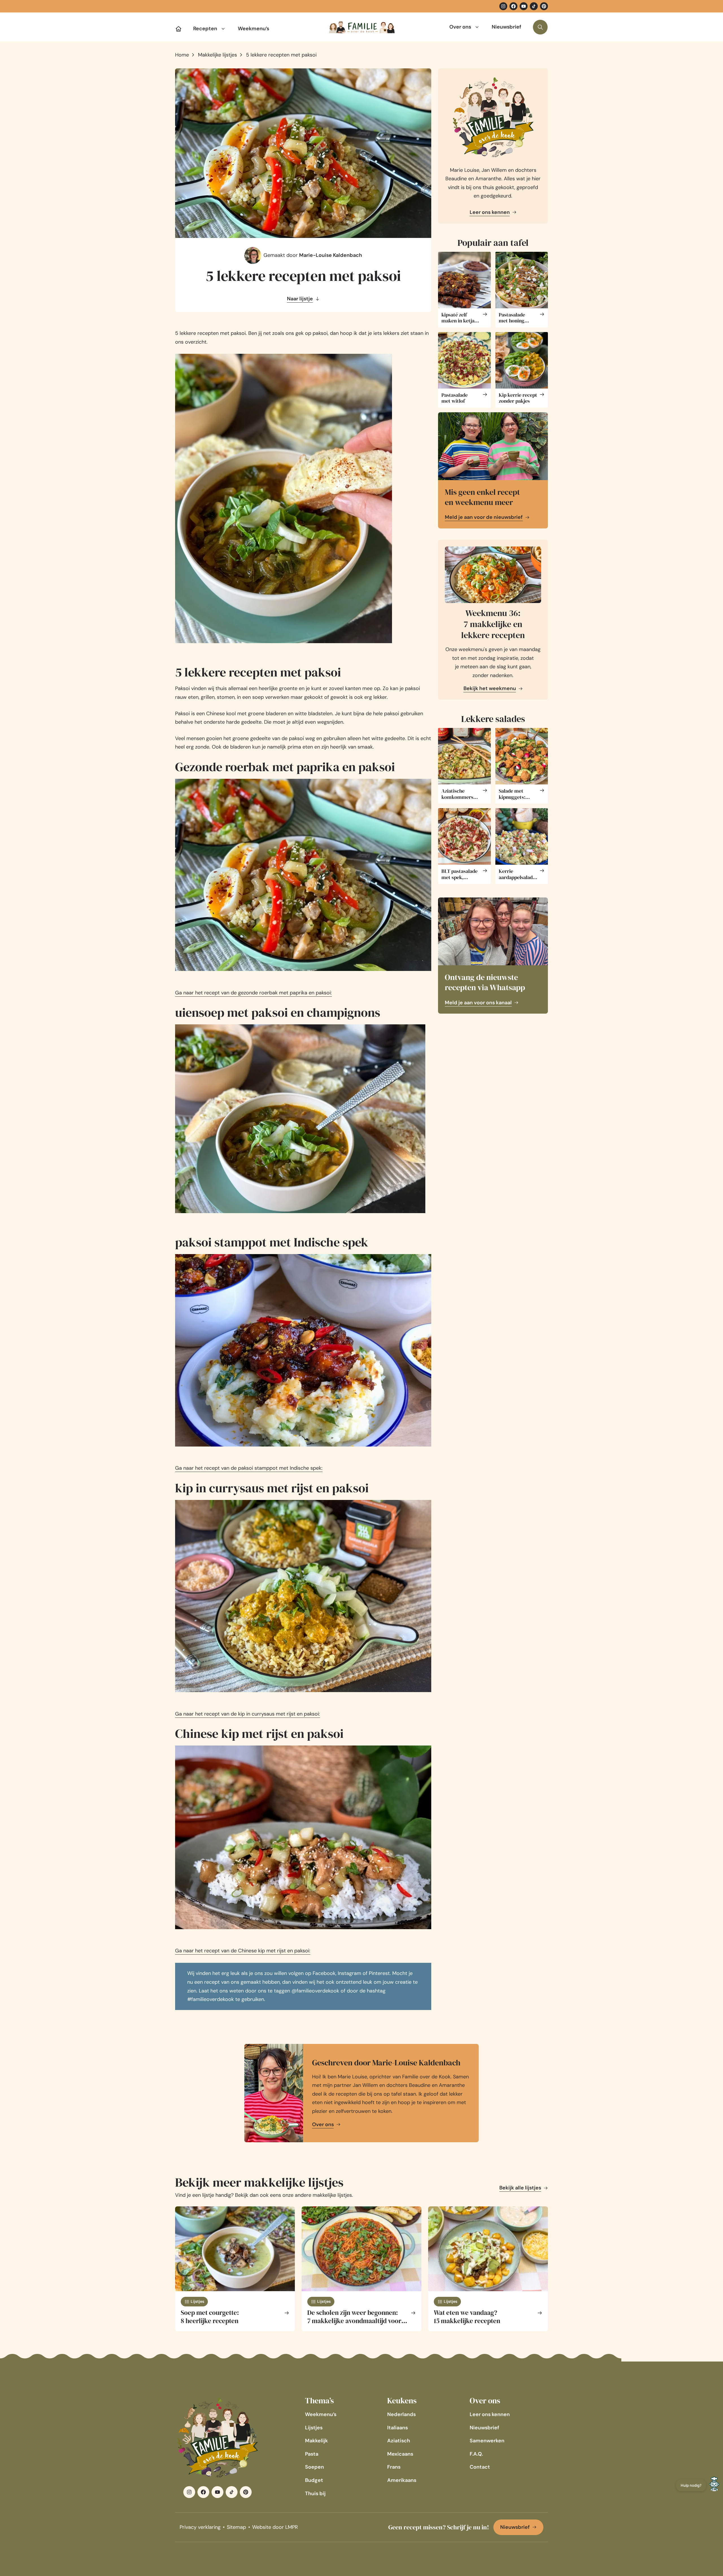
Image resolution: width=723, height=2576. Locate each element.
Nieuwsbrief (507, 27)
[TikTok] (534, 6)
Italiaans (398, 2428)
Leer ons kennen (490, 212)
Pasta (312, 2454)
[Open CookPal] (714, 2485)
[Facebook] (513, 6)
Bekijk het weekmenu (490, 688)
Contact (480, 2467)
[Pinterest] (544, 6)
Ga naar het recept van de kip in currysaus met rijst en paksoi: (248, 1714)
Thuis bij (315, 2493)
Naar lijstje (300, 299)
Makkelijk (316, 2441)
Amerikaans (402, 2480)
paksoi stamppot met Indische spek (272, 1242)
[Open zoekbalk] (540, 27)
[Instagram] (503, 6)
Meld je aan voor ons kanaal (478, 1003)
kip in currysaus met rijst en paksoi (272, 1488)
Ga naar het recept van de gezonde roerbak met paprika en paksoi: (253, 993)
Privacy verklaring (200, 2527)
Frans (394, 2467)
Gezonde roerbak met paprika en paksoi (285, 767)
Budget (314, 2480)
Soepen (314, 2467)
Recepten (205, 29)
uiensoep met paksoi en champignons (278, 1012)
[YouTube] (524, 6)
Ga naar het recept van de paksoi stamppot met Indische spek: (249, 1468)
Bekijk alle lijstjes (520, 2188)
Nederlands (401, 2414)
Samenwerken (487, 2441)
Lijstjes (314, 2428)
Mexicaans (400, 2454)
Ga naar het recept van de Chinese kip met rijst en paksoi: (243, 1951)
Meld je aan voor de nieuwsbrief (484, 517)
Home (182, 55)
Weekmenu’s (253, 29)
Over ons (460, 27)
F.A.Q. (476, 2454)
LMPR (292, 2527)
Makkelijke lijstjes (217, 55)
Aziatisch (399, 2441)
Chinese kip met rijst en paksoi (259, 1733)
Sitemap (236, 2527)
